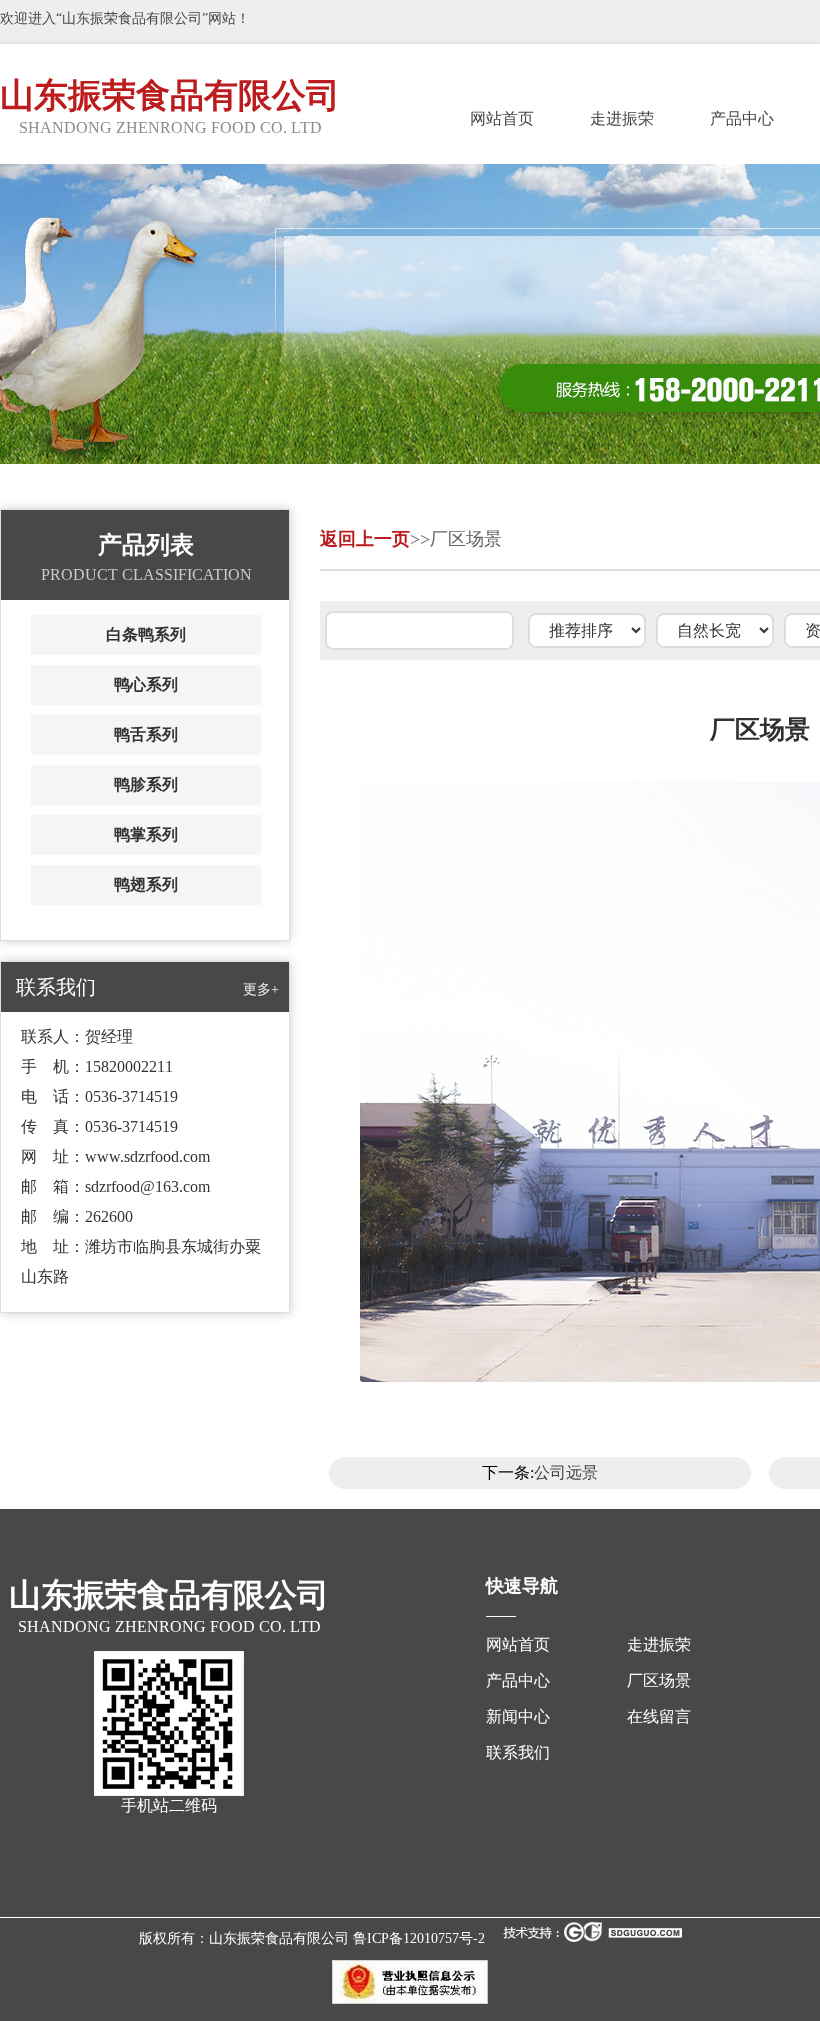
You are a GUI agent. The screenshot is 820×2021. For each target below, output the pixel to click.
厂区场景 (659, 1680)
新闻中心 (518, 1716)
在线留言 (659, 1716)
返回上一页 (365, 539)
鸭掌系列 (146, 834)
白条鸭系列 (146, 634)
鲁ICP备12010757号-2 (419, 1938)
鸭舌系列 (146, 734)
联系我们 (518, 1752)
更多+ (261, 989)
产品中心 (742, 118)
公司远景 (566, 1472)
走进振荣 (622, 118)
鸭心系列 (146, 684)
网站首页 (502, 118)
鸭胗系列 (146, 784)
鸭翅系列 (146, 884)
